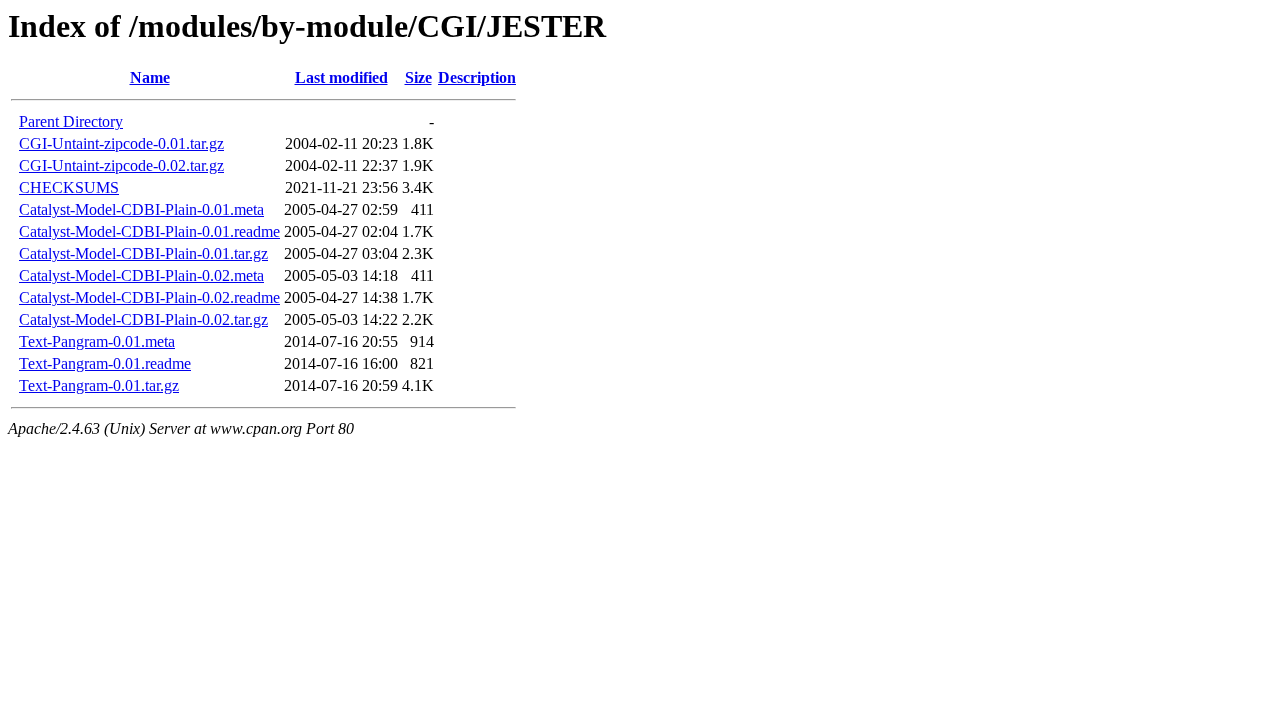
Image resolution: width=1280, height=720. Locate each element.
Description (477, 77)
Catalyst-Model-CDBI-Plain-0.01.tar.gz (143, 253)
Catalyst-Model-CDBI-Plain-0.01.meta (141, 209)
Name (150, 77)
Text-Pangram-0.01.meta (97, 341)
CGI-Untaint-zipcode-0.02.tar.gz (121, 165)
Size (418, 77)
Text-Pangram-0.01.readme (105, 363)
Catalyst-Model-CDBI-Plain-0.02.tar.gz (143, 319)
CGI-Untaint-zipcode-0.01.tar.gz (121, 143)
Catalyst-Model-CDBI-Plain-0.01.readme (149, 231)
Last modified (341, 77)
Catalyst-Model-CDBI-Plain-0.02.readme (149, 297)
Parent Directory (71, 121)
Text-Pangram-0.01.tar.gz (99, 385)
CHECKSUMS (69, 187)
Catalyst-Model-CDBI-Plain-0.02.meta (141, 275)
